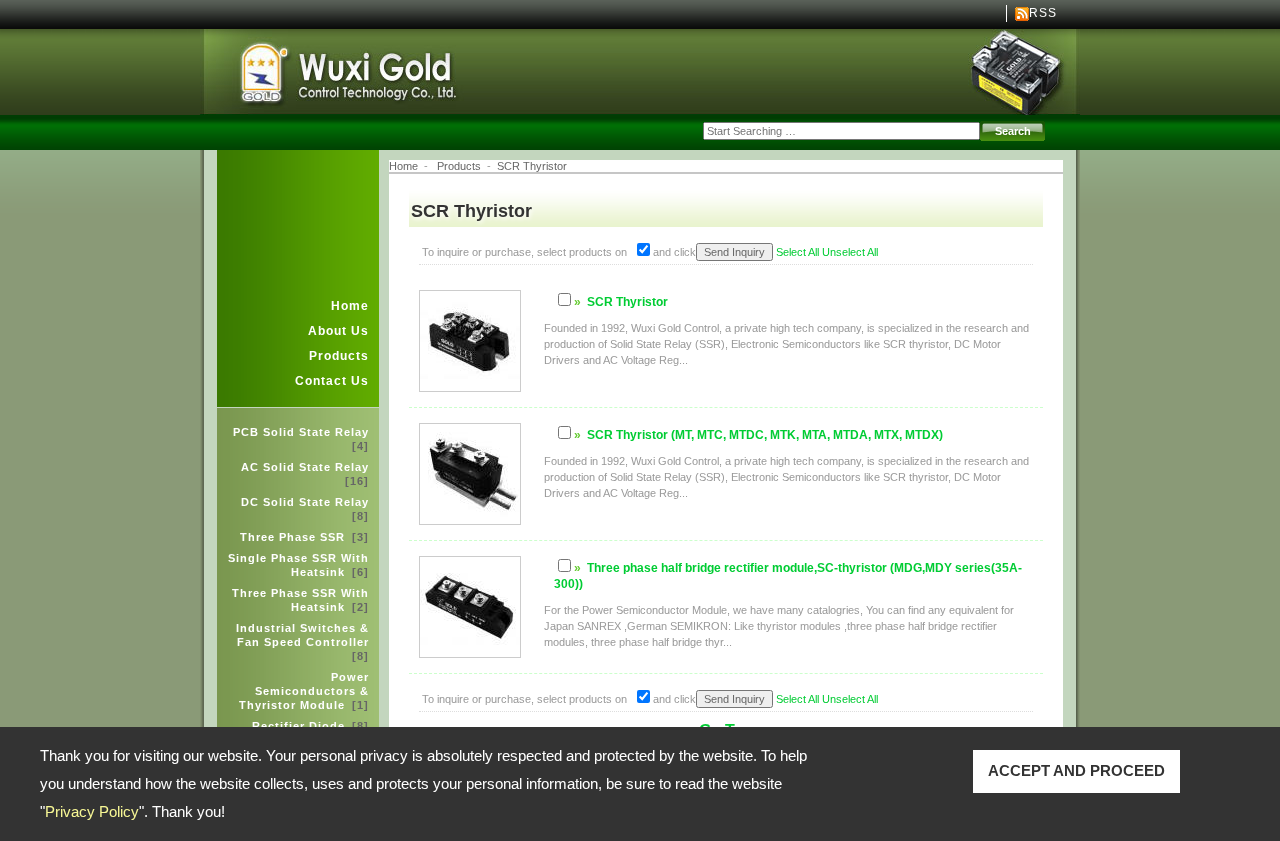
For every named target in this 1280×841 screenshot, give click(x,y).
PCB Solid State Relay (301, 439)
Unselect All (850, 252)
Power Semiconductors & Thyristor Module (304, 691)
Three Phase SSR (304, 537)
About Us (338, 331)
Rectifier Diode (310, 726)
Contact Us (332, 381)
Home (350, 306)
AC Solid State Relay (305, 474)
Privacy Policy (92, 811)
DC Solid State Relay (305, 509)
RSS (1043, 13)
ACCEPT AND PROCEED (1076, 770)
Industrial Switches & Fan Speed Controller (302, 642)
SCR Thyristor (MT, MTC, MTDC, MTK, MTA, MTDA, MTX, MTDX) (765, 435)
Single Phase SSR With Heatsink (298, 565)
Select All (797, 252)
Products (339, 356)
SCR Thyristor (532, 166)
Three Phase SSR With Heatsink (300, 600)
